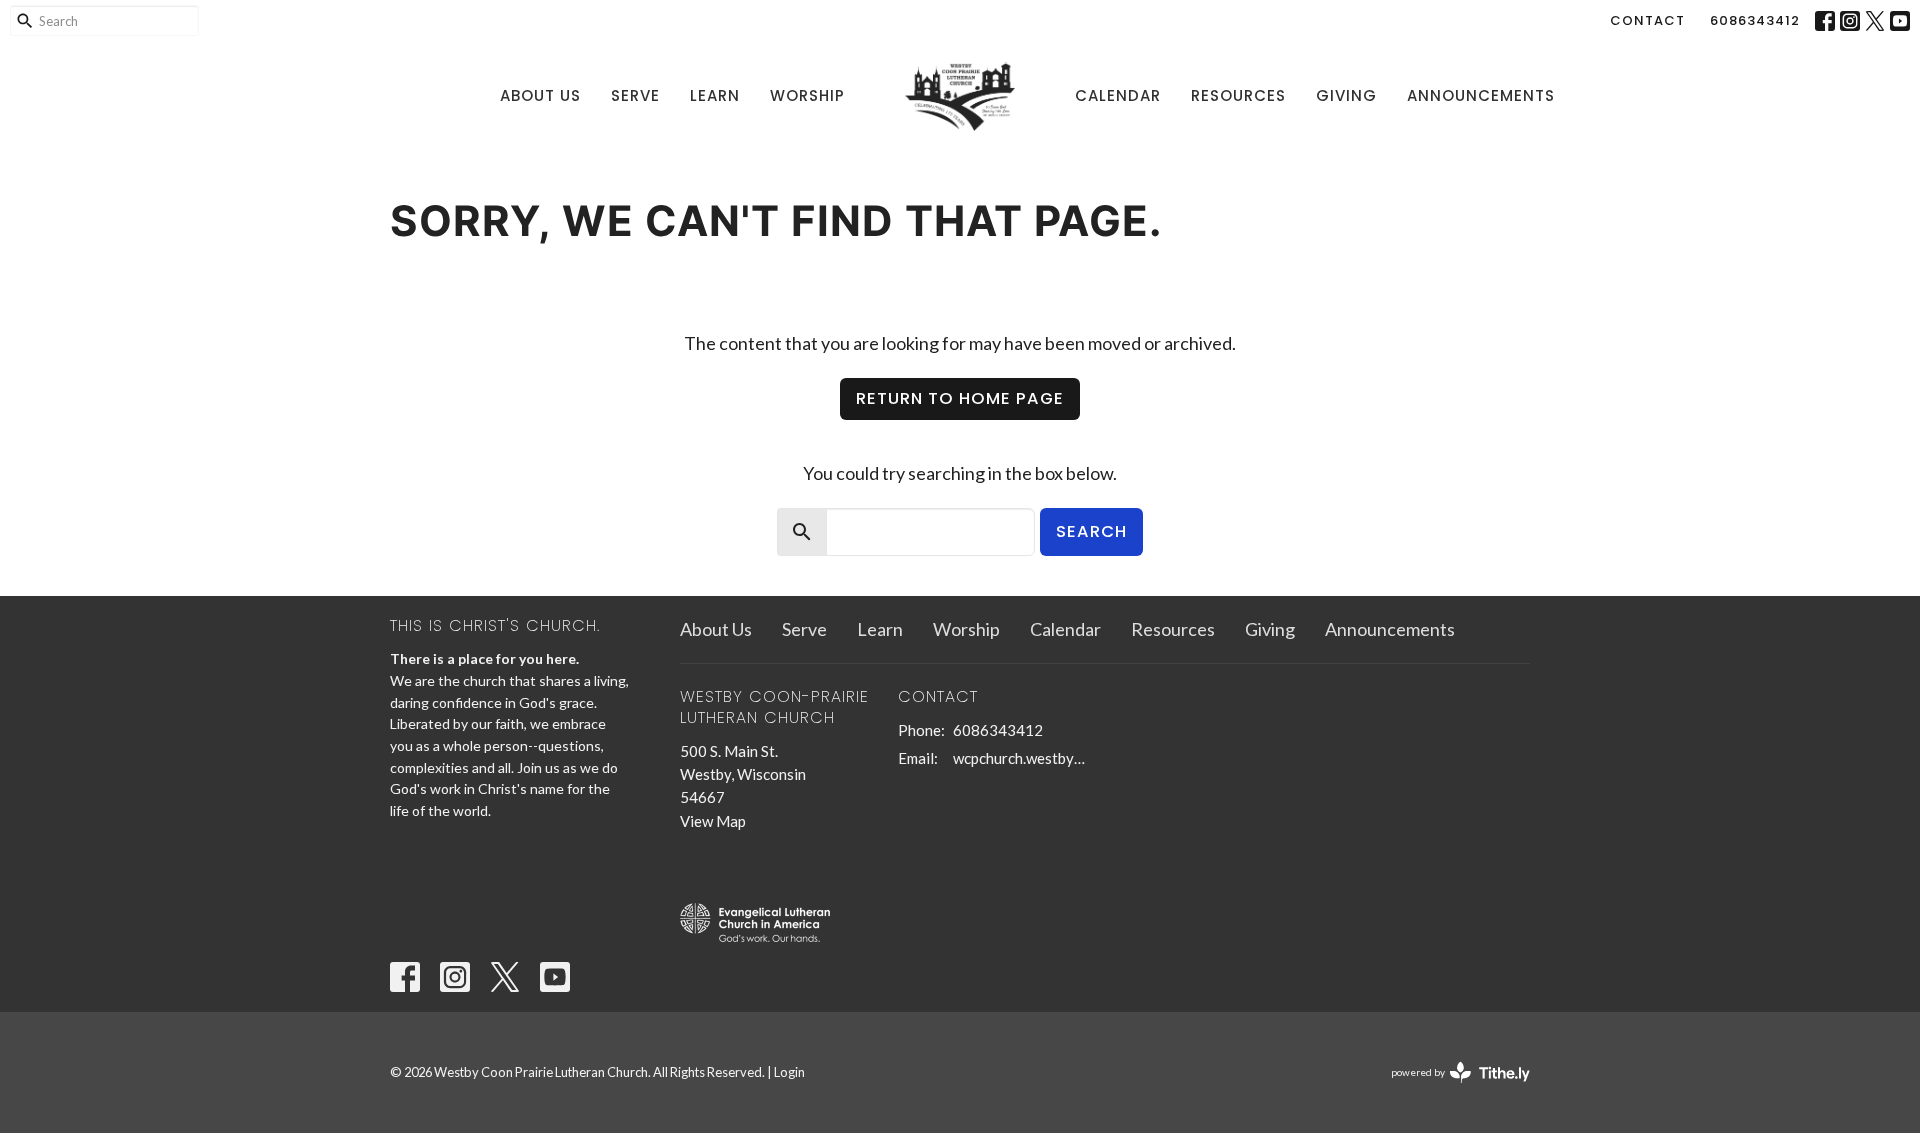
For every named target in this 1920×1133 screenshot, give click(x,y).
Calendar (1118, 95)
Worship (807, 95)
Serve (635, 95)
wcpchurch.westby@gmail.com (1024, 758)
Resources (1238, 95)
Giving (1346, 95)
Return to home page (960, 398)
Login (789, 1072)
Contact (1647, 20)
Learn (715, 95)
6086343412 (1755, 20)
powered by (1450, 1089)
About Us (540, 95)
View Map (713, 821)
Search (1091, 531)
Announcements (1481, 95)
